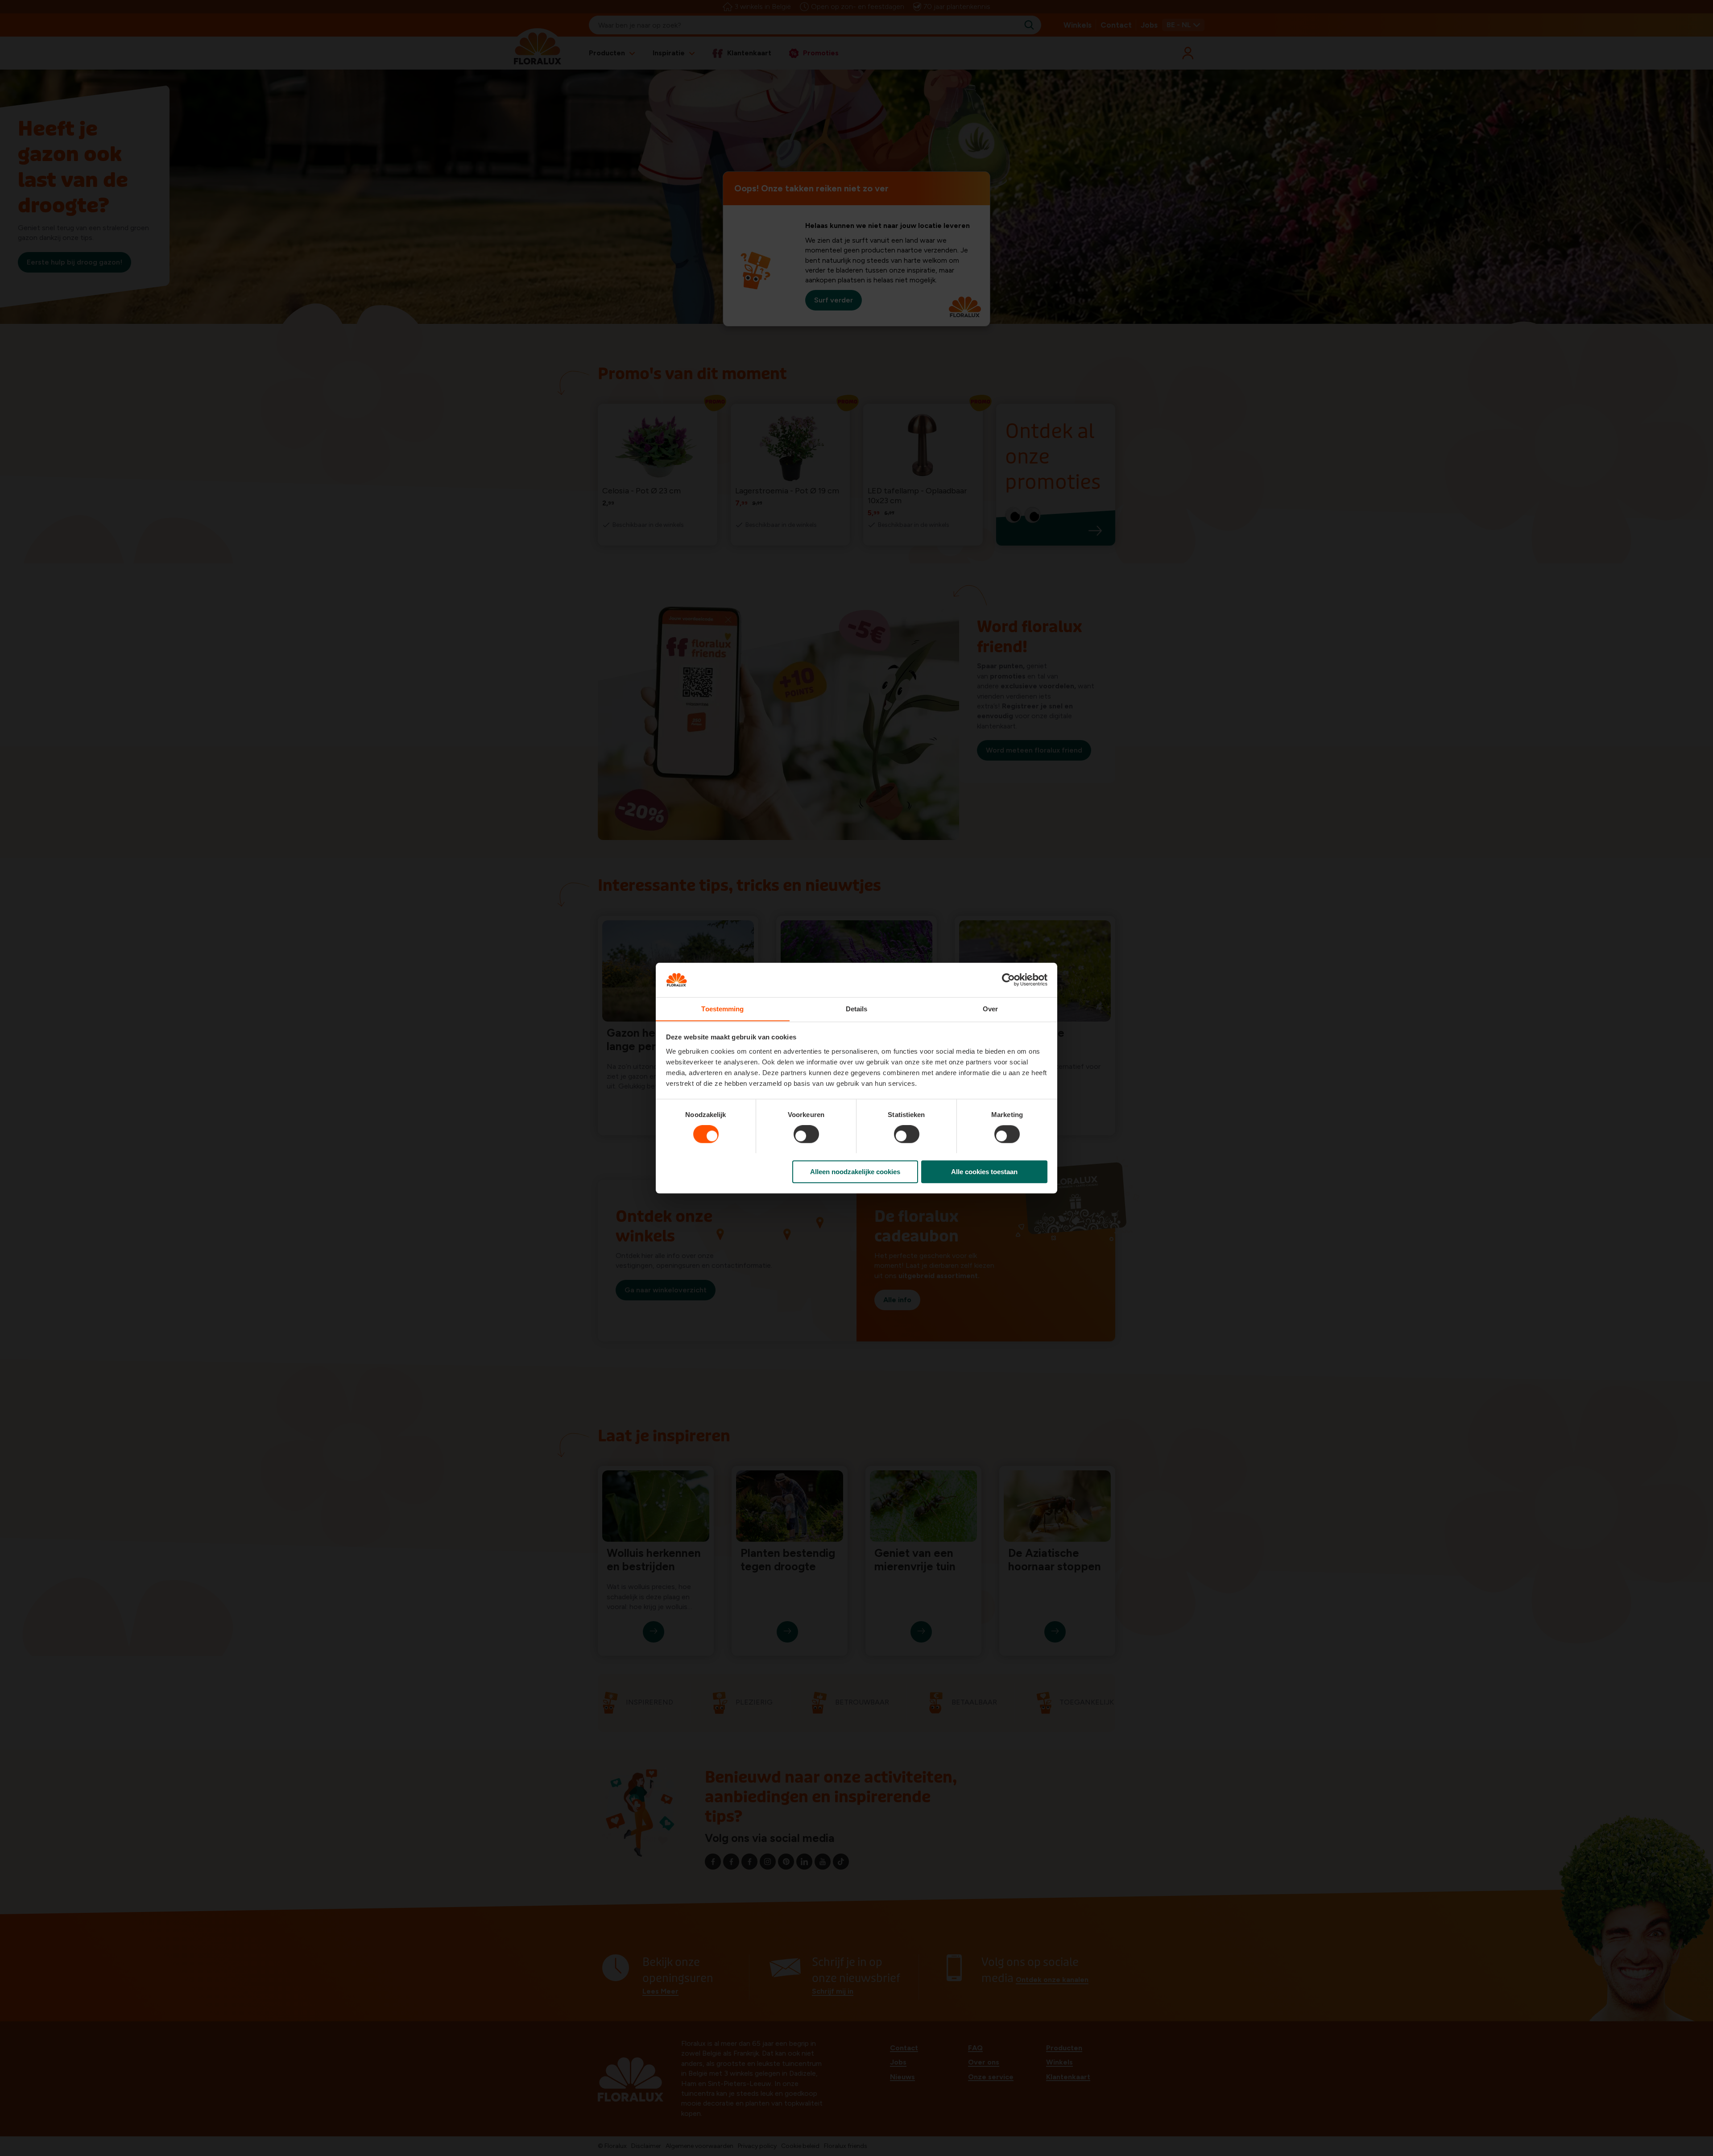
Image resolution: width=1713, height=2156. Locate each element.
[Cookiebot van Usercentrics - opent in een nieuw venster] (1008, 980)
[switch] (806, 1134)
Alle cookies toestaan (984, 1171)
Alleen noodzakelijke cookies (855, 1171)
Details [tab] (857, 1009)
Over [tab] (990, 1009)
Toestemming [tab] (722, 1009)
